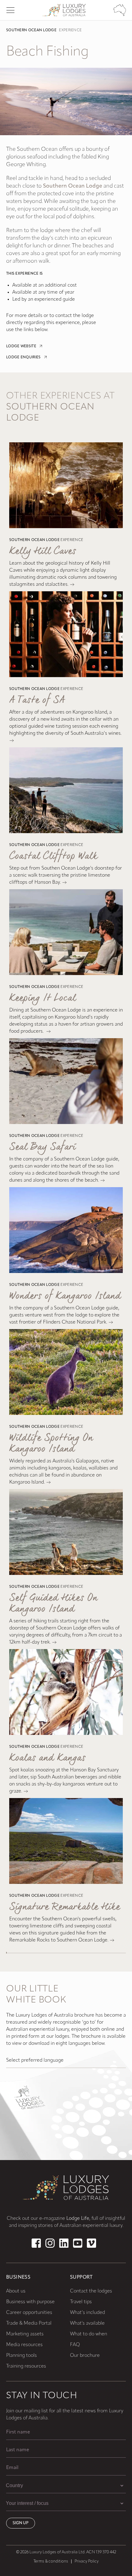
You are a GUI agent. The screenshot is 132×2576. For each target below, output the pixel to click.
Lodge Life (78, 2219)
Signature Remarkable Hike (65, 1907)
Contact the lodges (91, 2291)
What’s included (87, 2313)
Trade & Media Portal (29, 2323)
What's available (87, 2323)
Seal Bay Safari (42, 1147)
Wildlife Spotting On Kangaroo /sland (51, 1444)
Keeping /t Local (43, 998)
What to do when (89, 2334)
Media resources (24, 2345)
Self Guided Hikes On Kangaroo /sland (53, 1604)
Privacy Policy (87, 2561)
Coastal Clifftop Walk (53, 856)
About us (16, 2291)
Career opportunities (29, 2313)
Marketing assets (25, 2334)
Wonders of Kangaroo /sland (65, 1296)
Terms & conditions (51, 2561)
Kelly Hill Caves (43, 551)
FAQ (75, 2345)
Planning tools (21, 2356)
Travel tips (81, 2302)
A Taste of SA (37, 700)
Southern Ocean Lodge (31, 30)
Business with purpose (30, 2302)
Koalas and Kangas (47, 1758)
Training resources (26, 2366)
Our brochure (85, 2356)
